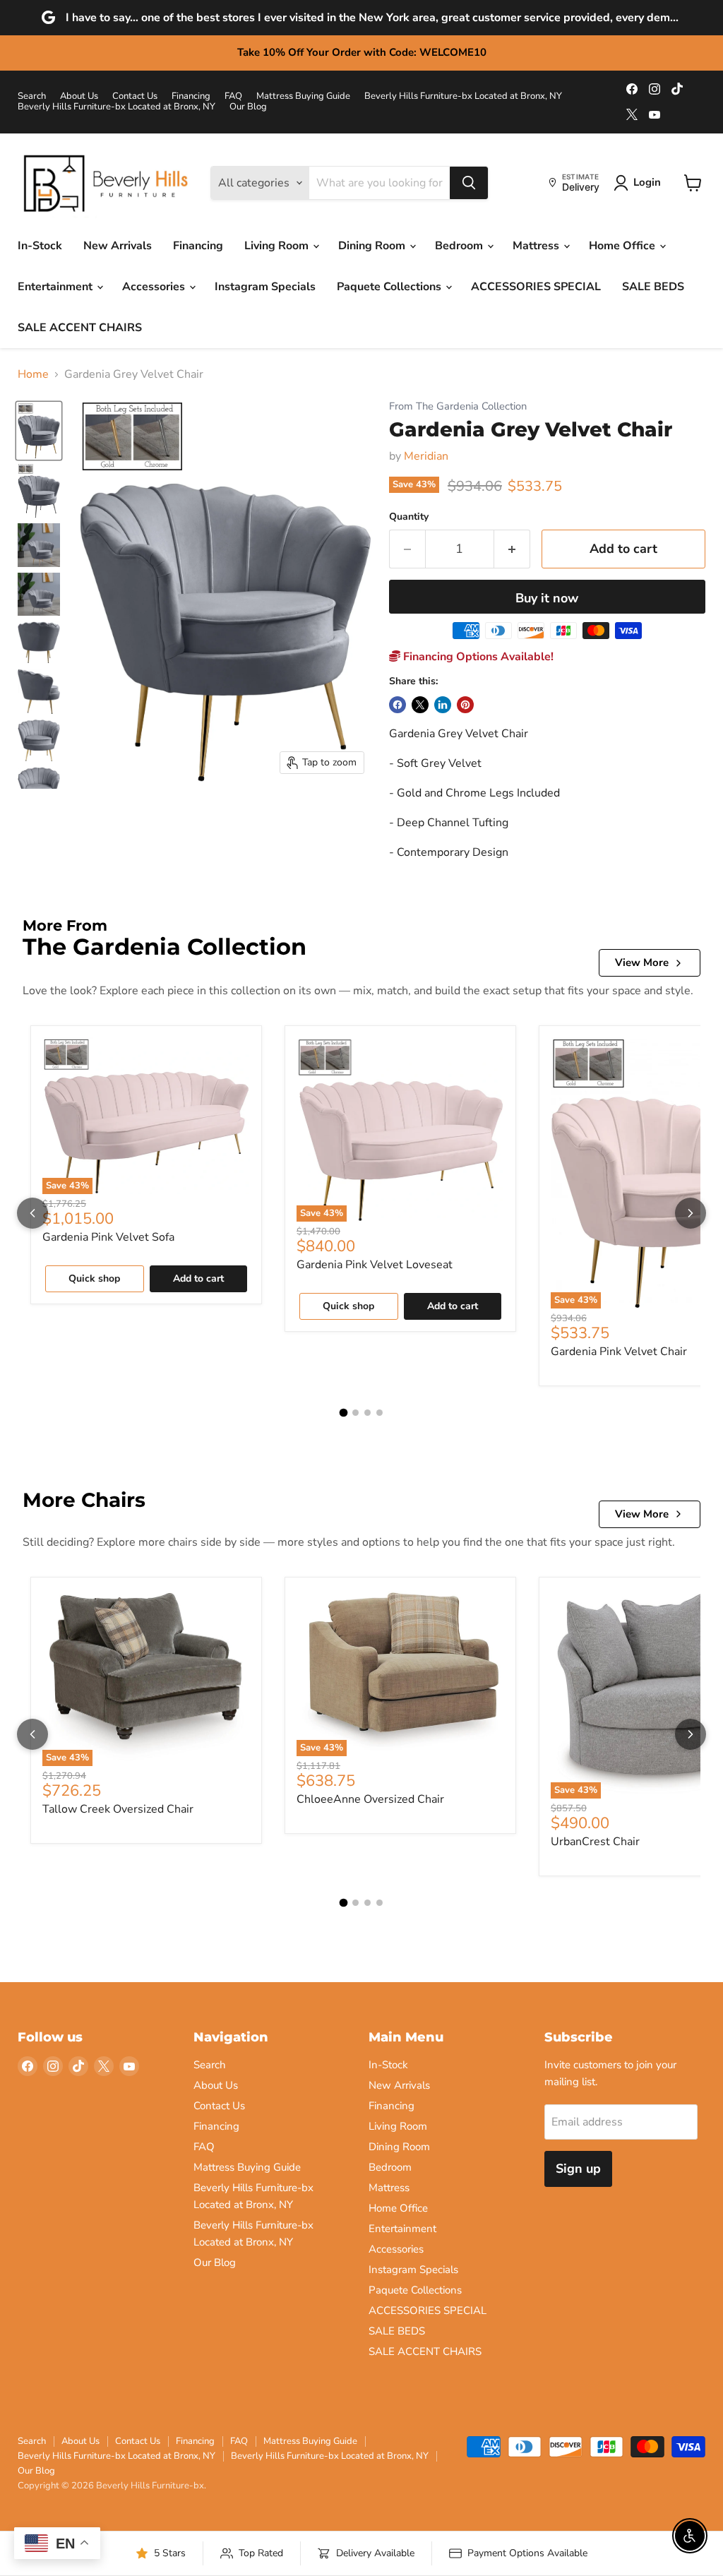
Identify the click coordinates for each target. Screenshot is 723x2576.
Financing (191, 96)
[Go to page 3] (368, 1413)
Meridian (426, 456)
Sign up (578, 2169)
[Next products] (691, 1213)
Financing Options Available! (477, 657)
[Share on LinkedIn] (443, 705)
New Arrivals (118, 246)
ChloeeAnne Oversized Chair (370, 1799)
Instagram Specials (265, 287)
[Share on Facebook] (398, 705)
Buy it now (547, 598)
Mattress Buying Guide (303, 96)
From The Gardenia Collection (458, 406)
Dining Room (373, 246)
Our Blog (248, 107)
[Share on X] (420, 705)
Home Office (623, 246)
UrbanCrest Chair (595, 1842)
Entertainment (56, 287)
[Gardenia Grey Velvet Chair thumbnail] (39, 431)
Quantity (409, 517)
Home (33, 374)
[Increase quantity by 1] (512, 549)
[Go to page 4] (380, 1413)
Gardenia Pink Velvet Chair (619, 1352)
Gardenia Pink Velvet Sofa (108, 1237)
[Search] (469, 183)
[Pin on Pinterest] (465, 705)
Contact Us (135, 96)
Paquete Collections (390, 287)
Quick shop (94, 1278)
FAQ (233, 96)
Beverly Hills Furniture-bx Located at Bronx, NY (463, 96)
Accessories (155, 287)
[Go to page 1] (344, 1413)
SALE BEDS (653, 287)
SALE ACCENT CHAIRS (80, 328)
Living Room (278, 246)
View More (642, 962)
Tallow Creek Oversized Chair (118, 1809)
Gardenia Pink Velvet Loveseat (375, 1265)
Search (32, 96)
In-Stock (40, 246)
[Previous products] (32, 1213)
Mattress (537, 246)
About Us (79, 96)
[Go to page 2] (355, 1413)
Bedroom (460, 246)
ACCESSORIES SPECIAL (536, 287)
